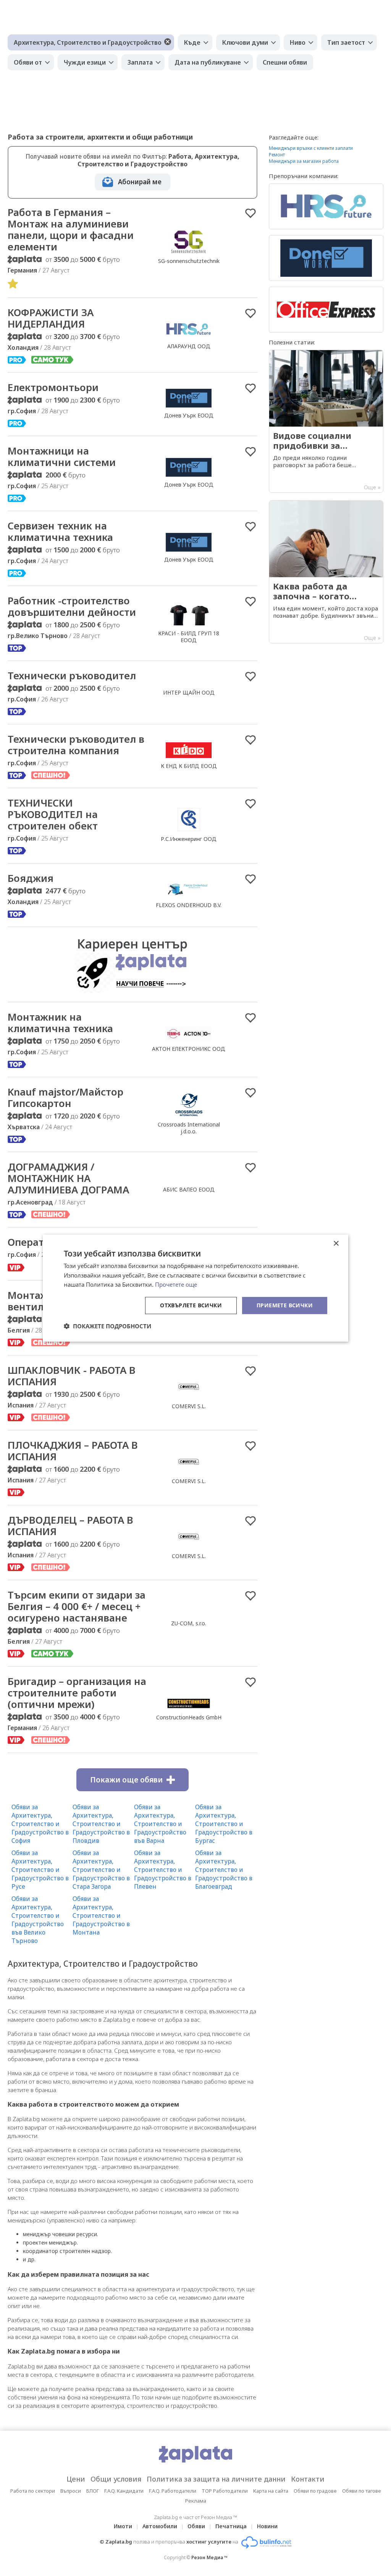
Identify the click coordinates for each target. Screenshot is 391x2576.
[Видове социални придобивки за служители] (326, 421)
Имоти (123, 2526)
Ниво (298, 42)
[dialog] (195, 1288)
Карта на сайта (271, 2491)
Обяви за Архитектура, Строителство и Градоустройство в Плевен (163, 1870)
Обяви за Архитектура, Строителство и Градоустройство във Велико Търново (38, 1920)
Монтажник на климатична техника (60, 1023)
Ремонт (277, 155)
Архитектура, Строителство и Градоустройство (88, 42)
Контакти (308, 2479)
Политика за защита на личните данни (216, 2479)
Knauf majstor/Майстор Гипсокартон (65, 1097)
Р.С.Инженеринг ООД (189, 839)
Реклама (196, 2501)
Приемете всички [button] (285, 1305)
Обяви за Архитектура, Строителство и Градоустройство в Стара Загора (101, 1870)
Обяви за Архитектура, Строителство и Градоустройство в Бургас (224, 1824)
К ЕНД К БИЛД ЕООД (189, 766)
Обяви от (28, 62)
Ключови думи (245, 42)
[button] (107, 1326)
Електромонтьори (53, 387)
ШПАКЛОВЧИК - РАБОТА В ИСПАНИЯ (72, 1376)
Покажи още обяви (126, 1780)
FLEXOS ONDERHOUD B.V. (189, 905)
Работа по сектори (33, 2491)
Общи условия (116, 2479)
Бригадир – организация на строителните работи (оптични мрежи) (77, 1693)
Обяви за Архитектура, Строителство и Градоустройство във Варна (160, 1824)
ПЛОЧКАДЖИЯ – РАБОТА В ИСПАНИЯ (73, 1451)
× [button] (336, 1243)
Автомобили (160, 2526)
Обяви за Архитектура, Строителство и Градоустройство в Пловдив (101, 1824)
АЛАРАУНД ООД (189, 346)
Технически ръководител (72, 675)
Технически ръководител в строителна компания (76, 745)
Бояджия (31, 878)
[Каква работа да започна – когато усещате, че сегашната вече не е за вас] (326, 572)
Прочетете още (176, 1284)
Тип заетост (346, 42)
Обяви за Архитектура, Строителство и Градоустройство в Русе (40, 1870)
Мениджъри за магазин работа (304, 161)
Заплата (140, 62)
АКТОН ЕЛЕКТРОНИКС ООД (189, 1049)
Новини (267, 2526)
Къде (192, 42)
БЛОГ (93, 2491)
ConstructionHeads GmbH (189, 1717)
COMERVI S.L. (189, 1406)
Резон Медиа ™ (209, 2557)
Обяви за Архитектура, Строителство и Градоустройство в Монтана (101, 1915)
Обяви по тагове (362, 2491)
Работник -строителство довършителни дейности (72, 606)
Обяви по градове (315, 2491)
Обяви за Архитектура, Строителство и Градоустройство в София (40, 1824)
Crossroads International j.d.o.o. (189, 1128)
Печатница (231, 2526)
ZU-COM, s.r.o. (189, 1623)
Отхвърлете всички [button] (191, 1305)
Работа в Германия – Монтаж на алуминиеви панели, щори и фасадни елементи (71, 229)
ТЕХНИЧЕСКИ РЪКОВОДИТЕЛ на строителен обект (53, 814)
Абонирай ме (140, 182)
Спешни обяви (285, 62)
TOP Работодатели (225, 2491)
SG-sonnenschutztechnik (189, 261)
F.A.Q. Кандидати (124, 2491)
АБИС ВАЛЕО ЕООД (189, 1189)
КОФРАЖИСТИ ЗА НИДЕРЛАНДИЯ (51, 318)
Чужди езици (85, 62)
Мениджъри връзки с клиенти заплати (311, 148)
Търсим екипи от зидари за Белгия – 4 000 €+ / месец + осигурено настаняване (77, 1606)
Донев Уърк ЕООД (189, 415)
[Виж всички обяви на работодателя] (189, 253)
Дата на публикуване (208, 62)
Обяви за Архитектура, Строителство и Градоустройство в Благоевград (224, 1870)
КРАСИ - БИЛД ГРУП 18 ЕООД (189, 637)
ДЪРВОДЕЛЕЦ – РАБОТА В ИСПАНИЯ (70, 1526)
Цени (76, 2479)
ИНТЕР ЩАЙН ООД (189, 692)
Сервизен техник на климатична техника (60, 531)
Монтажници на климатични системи (62, 456)
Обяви (196, 2526)
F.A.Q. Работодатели (173, 2491)
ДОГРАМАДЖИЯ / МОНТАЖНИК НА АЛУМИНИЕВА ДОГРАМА (68, 1178)
